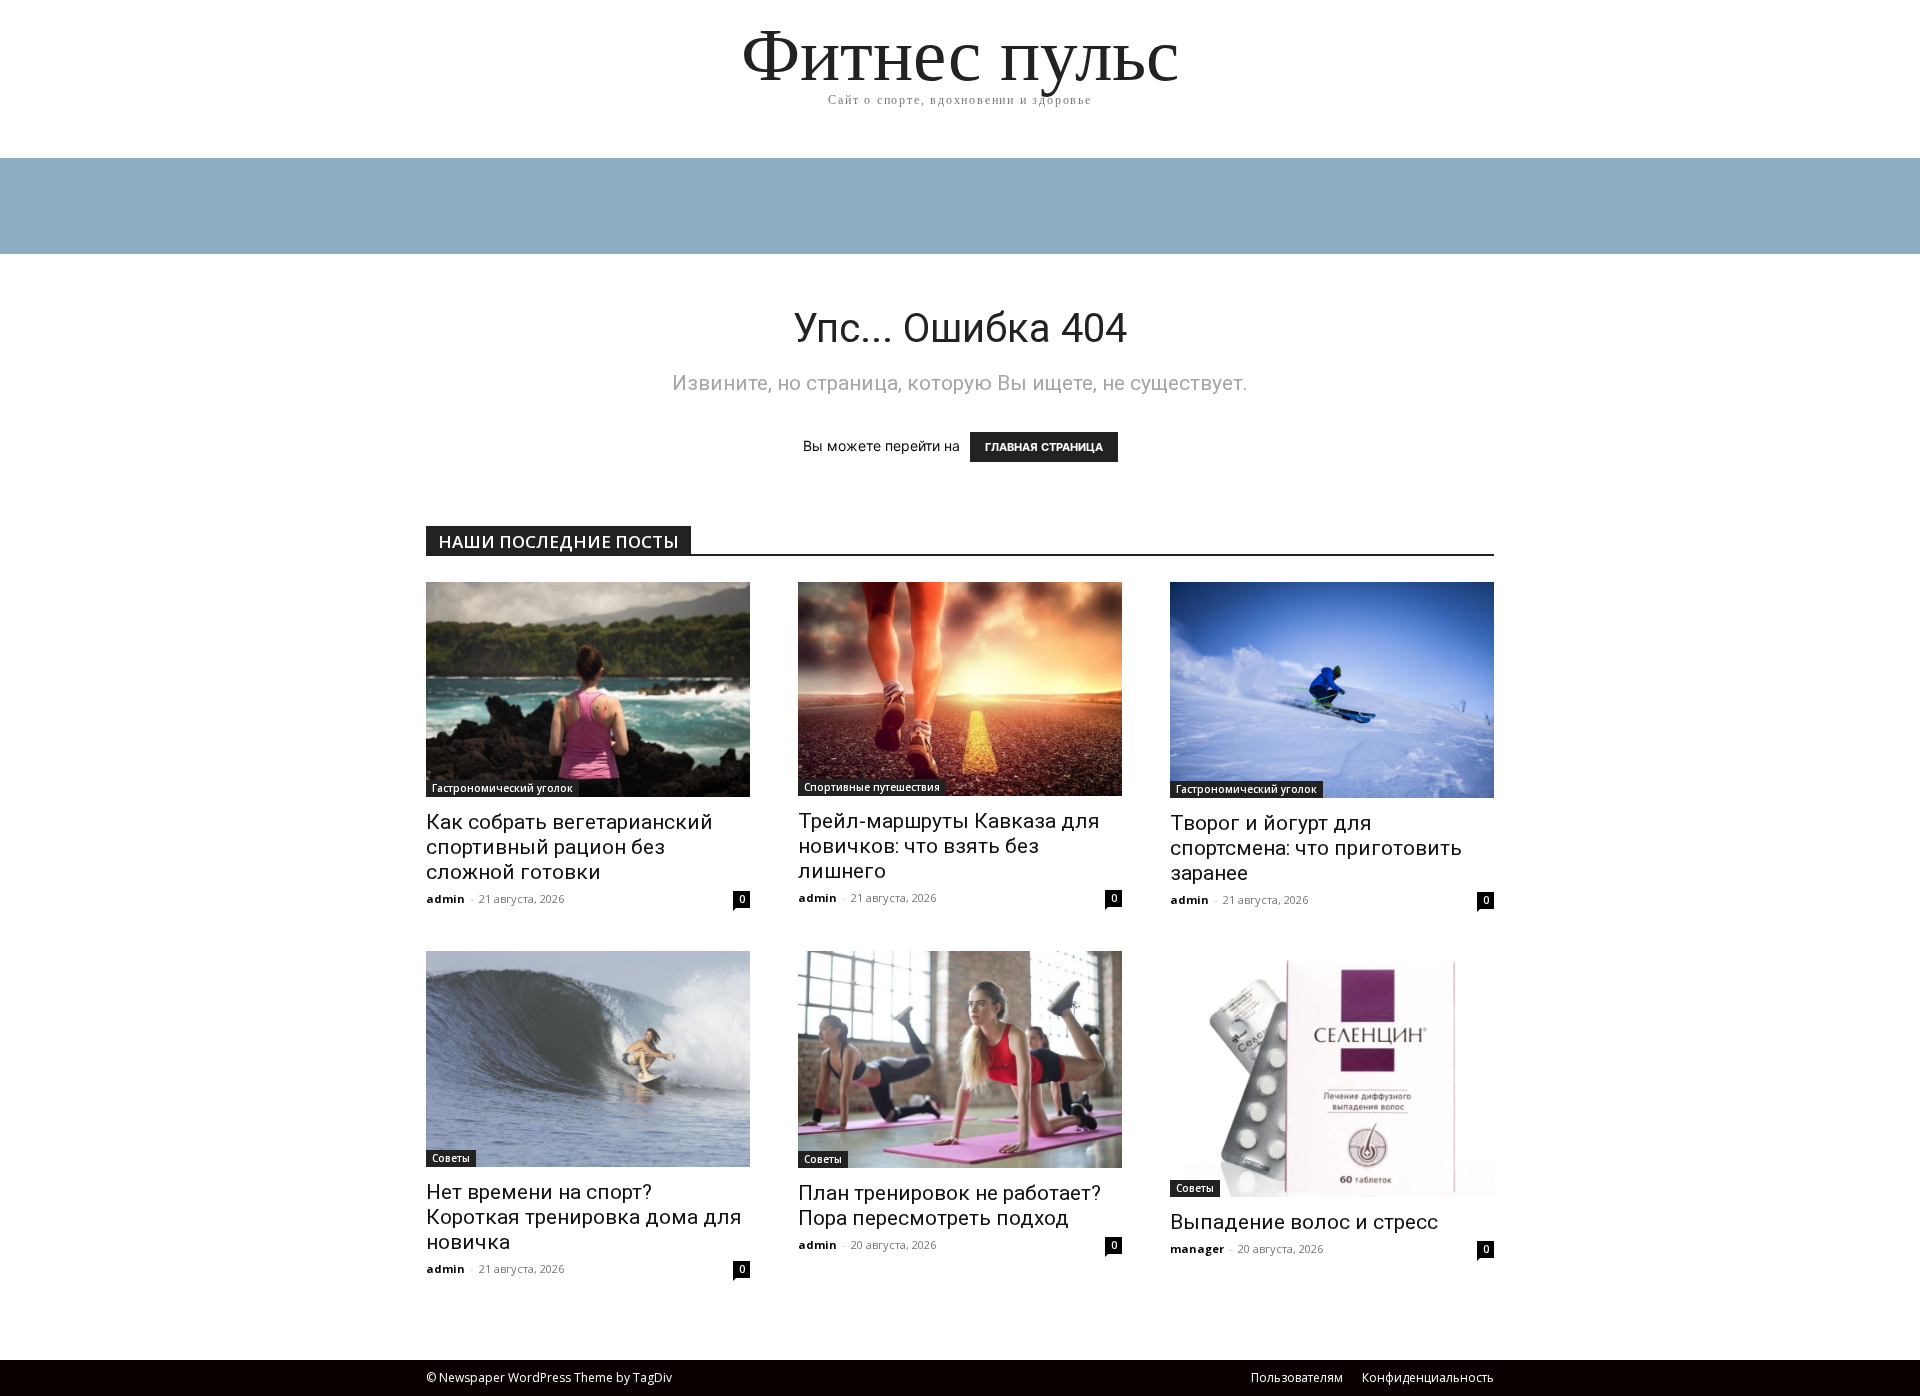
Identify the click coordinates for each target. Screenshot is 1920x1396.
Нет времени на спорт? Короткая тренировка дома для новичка (584, 1217)
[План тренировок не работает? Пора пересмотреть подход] (960, 1059)
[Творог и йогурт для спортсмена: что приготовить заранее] (1332, 690)
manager (1197, 1248)
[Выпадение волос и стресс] (1332, 1074)
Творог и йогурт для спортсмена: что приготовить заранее (1316, 848)
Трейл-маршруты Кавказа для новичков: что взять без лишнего (949, 846)
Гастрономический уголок (502, 788)
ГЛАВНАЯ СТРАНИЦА (1044, 447)
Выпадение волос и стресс (1304, 1222)
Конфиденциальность (1428, 1377)
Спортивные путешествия (872, 787)
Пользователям (1297, 1377)
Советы (451, 1158)
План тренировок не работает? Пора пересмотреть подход (949, 1205)
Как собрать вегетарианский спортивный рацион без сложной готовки (569, 847)
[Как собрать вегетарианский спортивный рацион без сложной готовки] (588, 689)
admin (445, 898)
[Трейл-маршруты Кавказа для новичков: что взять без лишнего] (960, 689)
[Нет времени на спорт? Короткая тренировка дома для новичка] (588, 1059)
